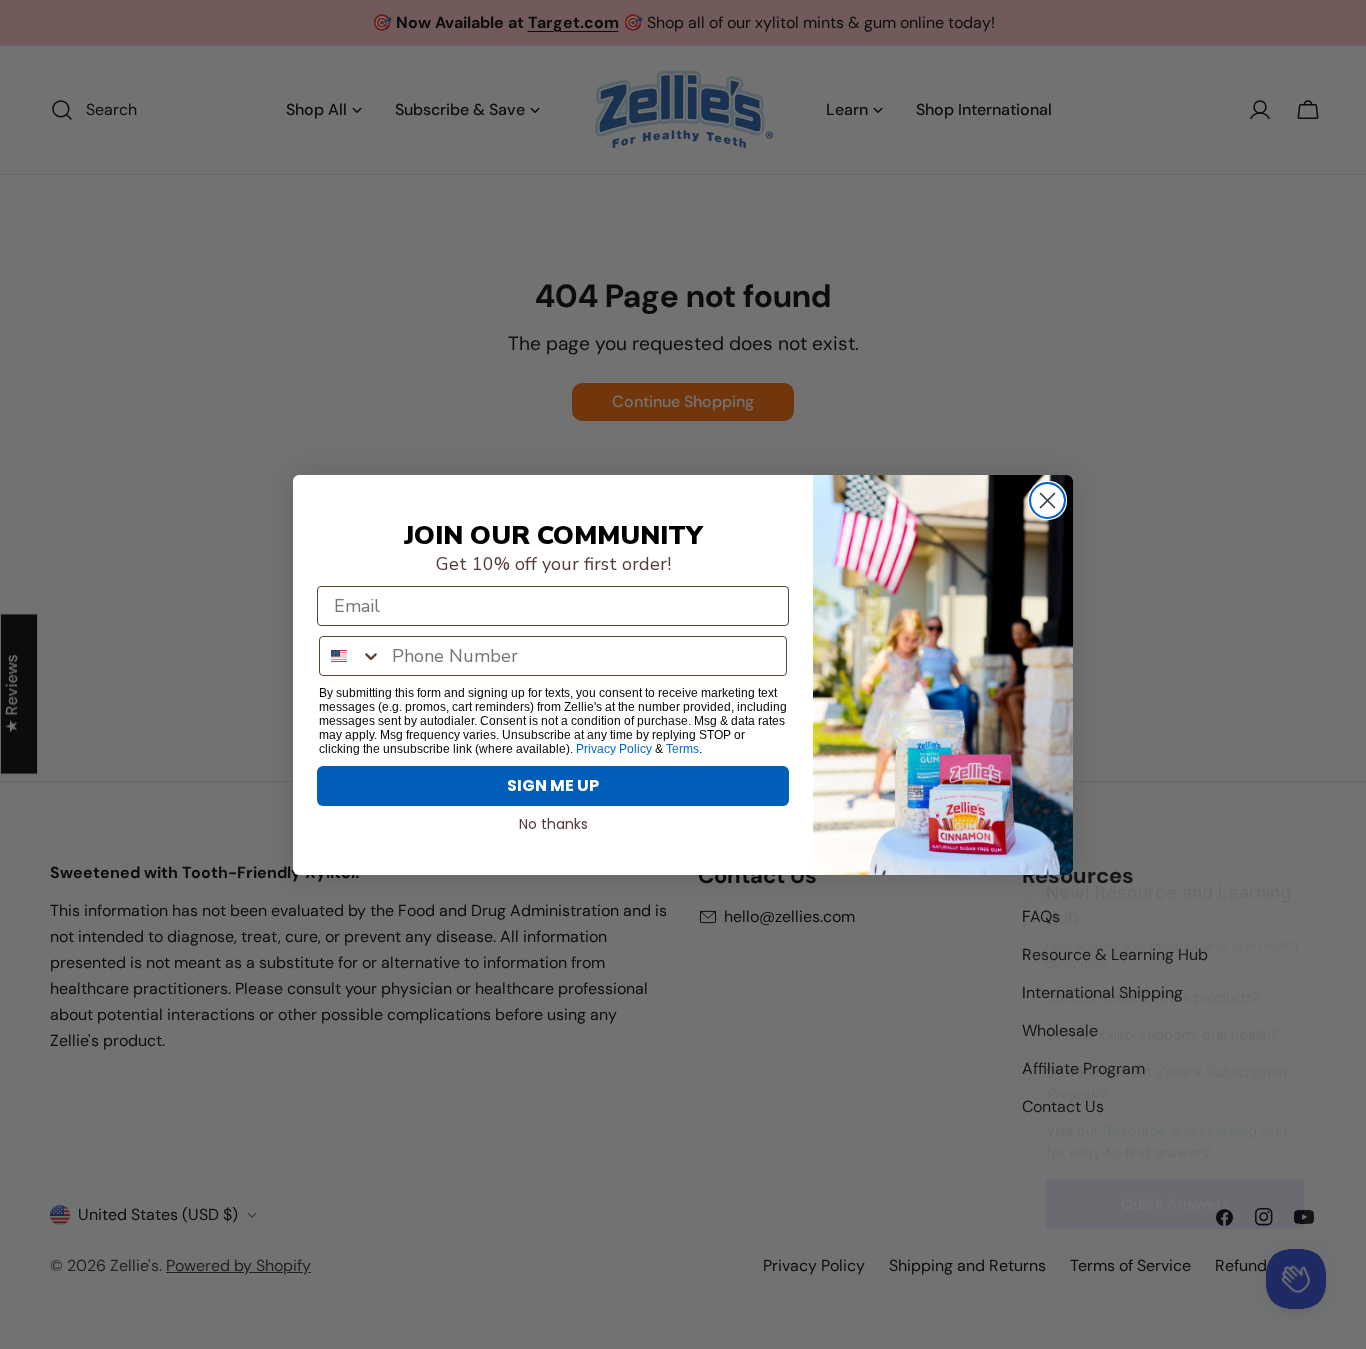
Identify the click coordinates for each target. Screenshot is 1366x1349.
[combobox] (351, 656)
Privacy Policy (614, 749)
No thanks (553, 824)
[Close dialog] (1047, 500)
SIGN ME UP (553, 785)
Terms (682, 749)
